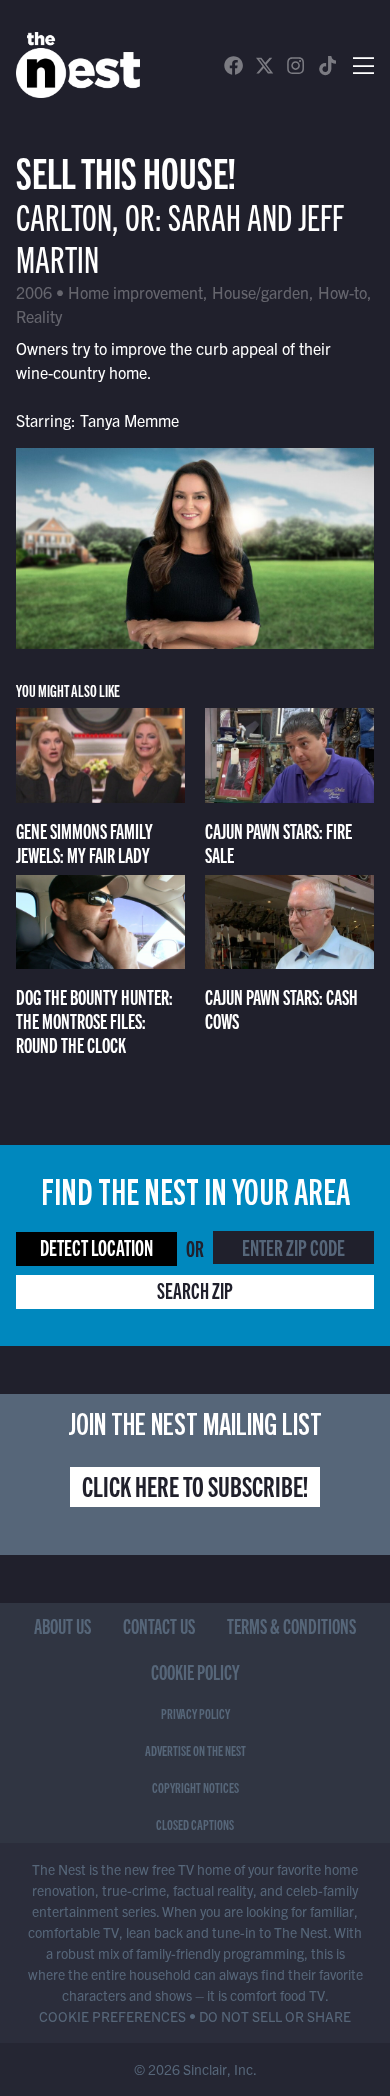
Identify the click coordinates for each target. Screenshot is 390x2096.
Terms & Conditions (291, 1625)
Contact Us (159, 1625)
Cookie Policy (195, 1671)
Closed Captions (195, 1824)
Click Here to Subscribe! (195, 1485)
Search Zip (195, 1289)
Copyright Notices (195, 1787)
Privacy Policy (195, 1713)
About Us (62, 1625)
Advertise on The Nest (195, 1750)
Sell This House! (126, 170)
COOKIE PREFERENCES (112, 2016)
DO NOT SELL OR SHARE (275, 2016)
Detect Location (96, 1246)
